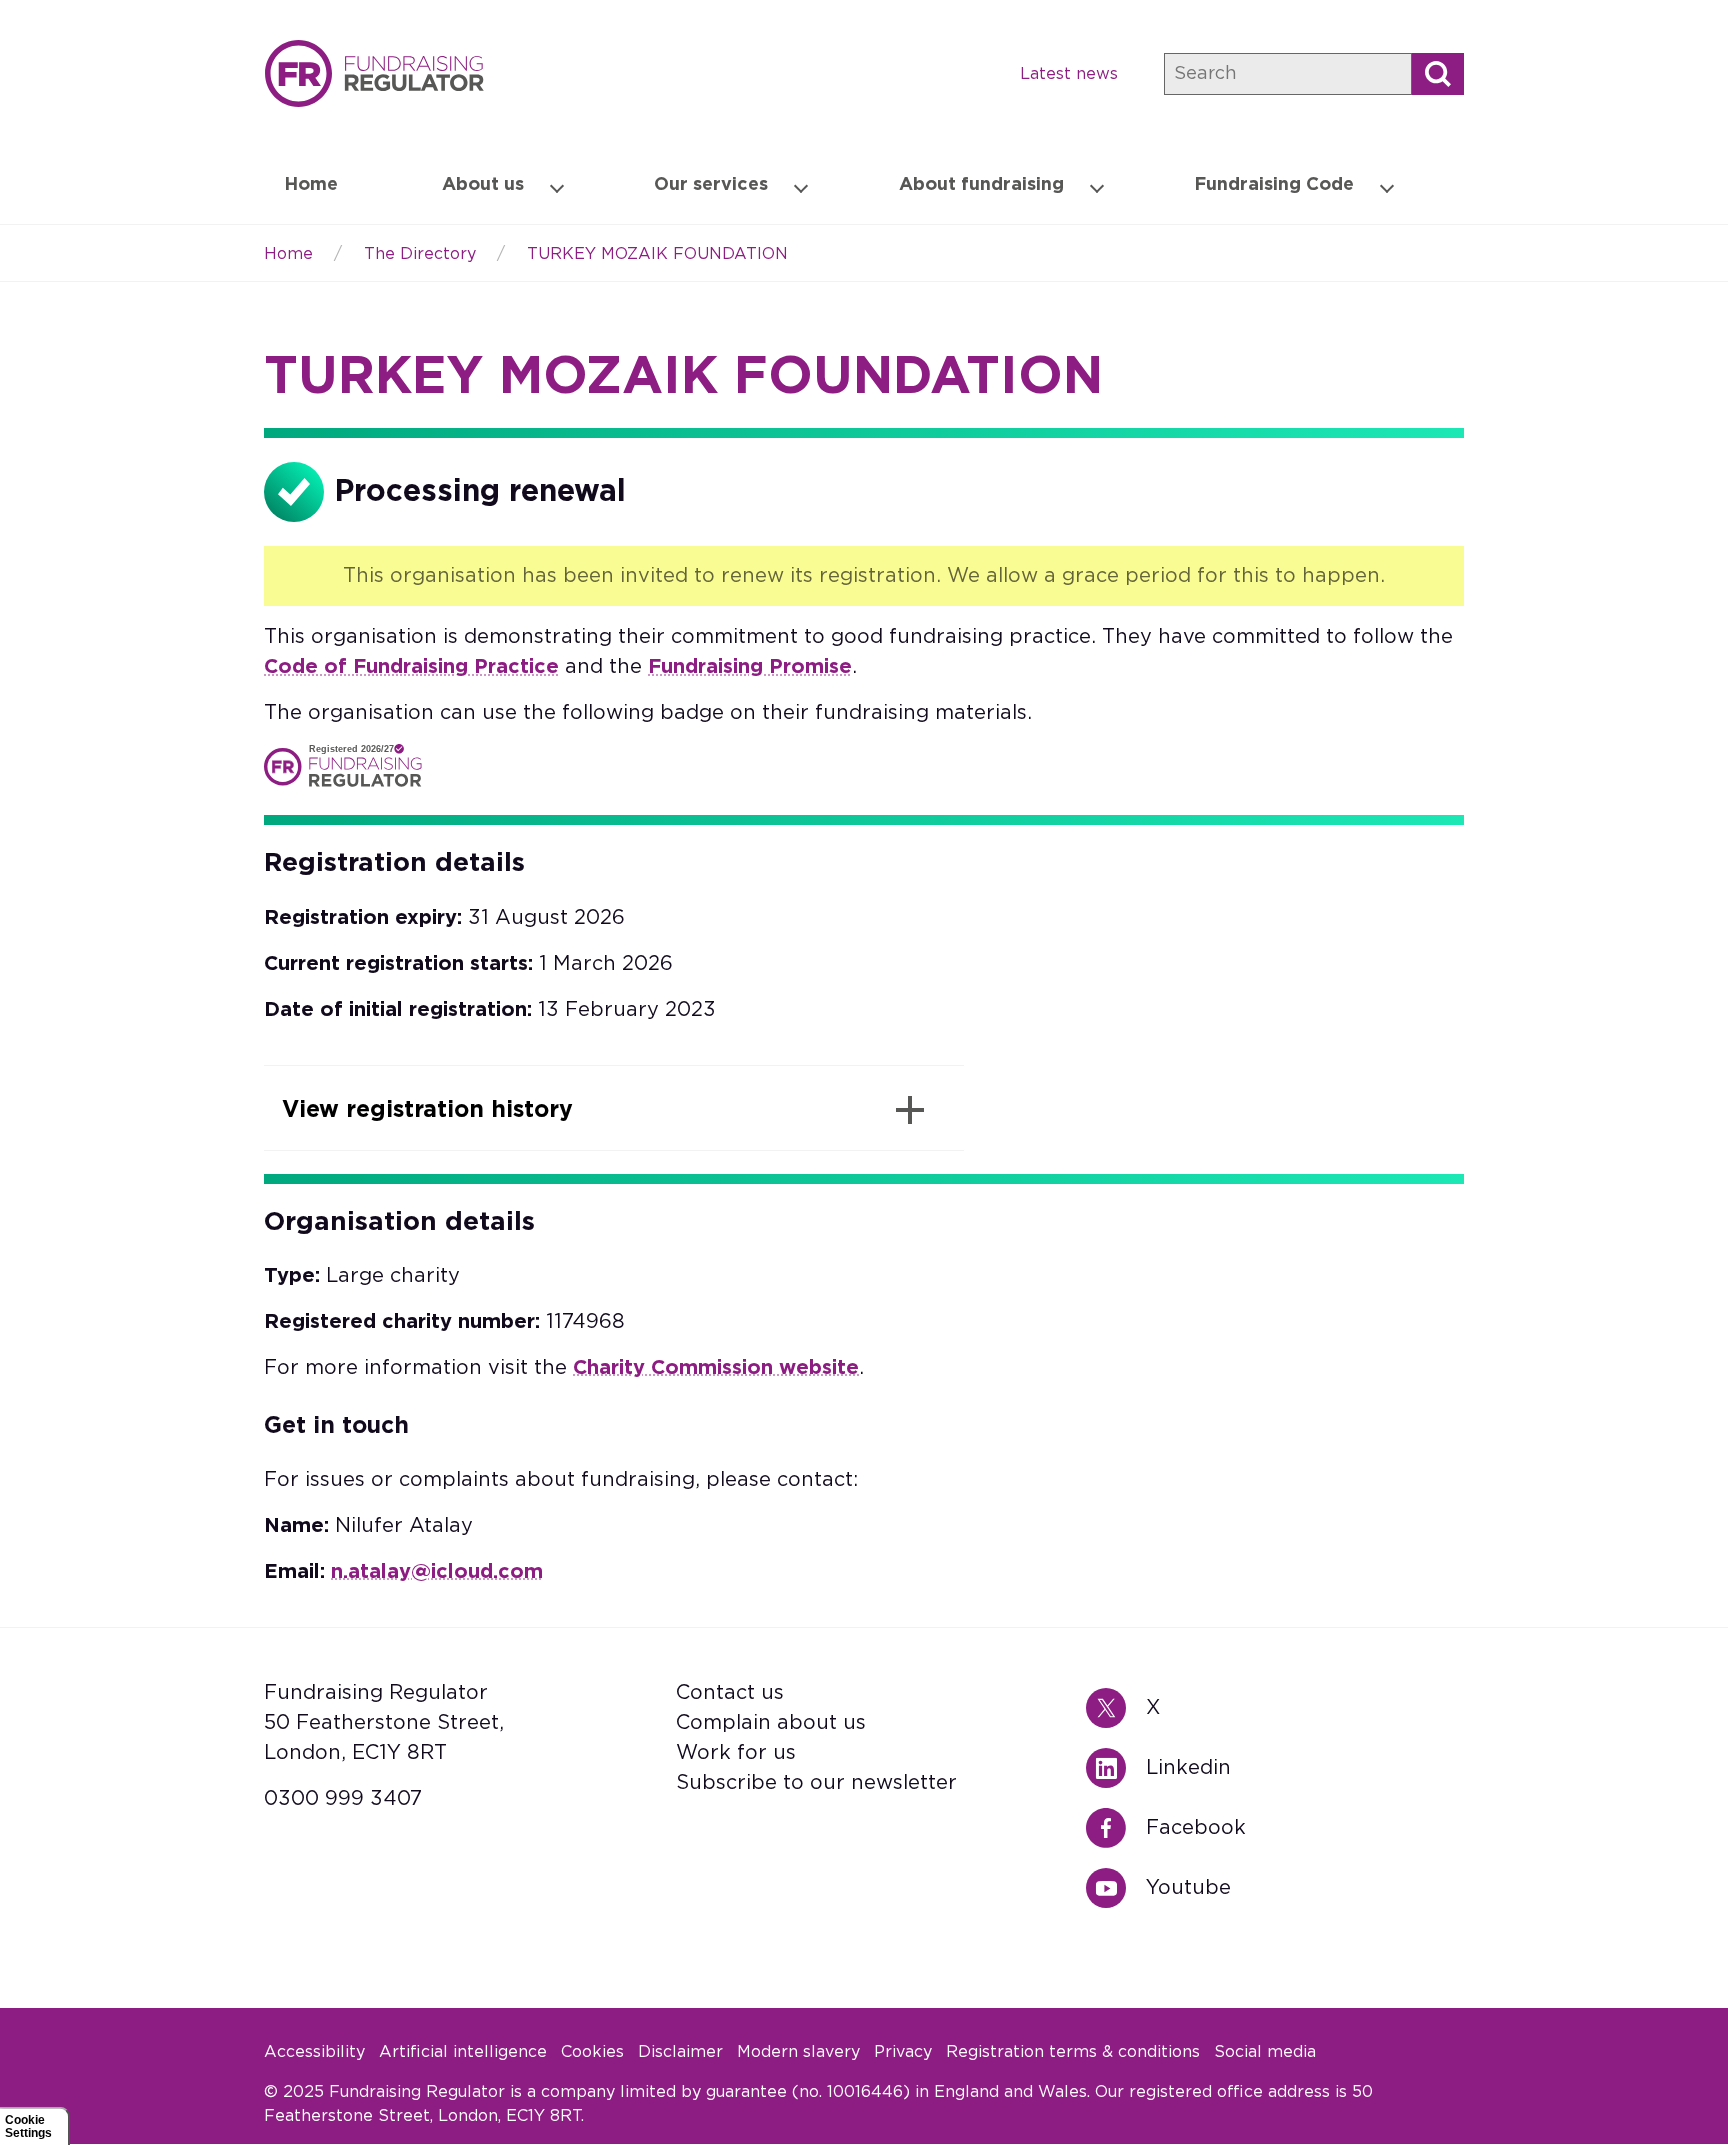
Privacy (903, 2052)
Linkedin (1116, 1768)
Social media (1265, 2052)
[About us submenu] (557, 186)
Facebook (1116, 1828)
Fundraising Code (1274, 185)
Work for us (736, 1753)
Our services (711, 185)
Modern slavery (798, 2052)
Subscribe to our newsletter (816, 1783)
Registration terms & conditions (1073, 2052)
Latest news (1069, 74)
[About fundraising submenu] (1097, 186)
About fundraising (981, 185)
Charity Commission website (716, 1368)
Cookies (592, 2052)
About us (483, 185)
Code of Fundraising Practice (411, 667)
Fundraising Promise (750, 667)
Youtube (1116, 1888)
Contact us (730, 1693)
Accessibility (314, 2052)
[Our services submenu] (801, 186)
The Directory (420, 254)
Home (374, 73)
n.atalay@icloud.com (437, 1572)
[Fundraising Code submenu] (1387, 186)
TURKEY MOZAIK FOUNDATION (657, 254)
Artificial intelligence (463, 2052)
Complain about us (771, 1723)
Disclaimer (680, 2052)
